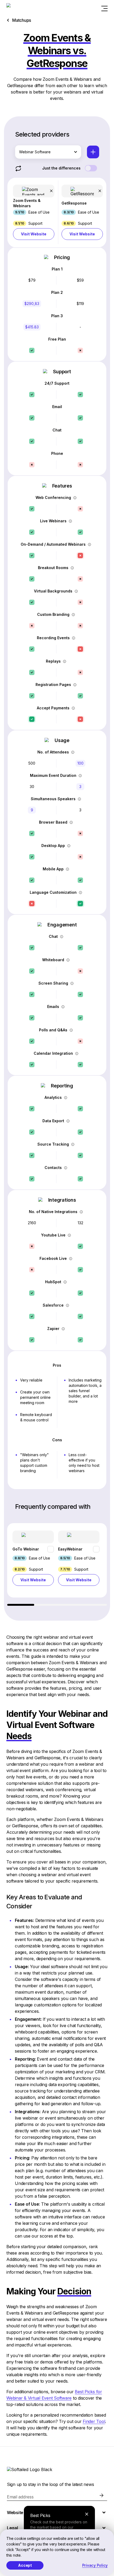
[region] (57, 1564)
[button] (34, 212)
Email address (20, 2497)
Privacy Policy (95, 2565)
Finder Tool (94, 2421)
